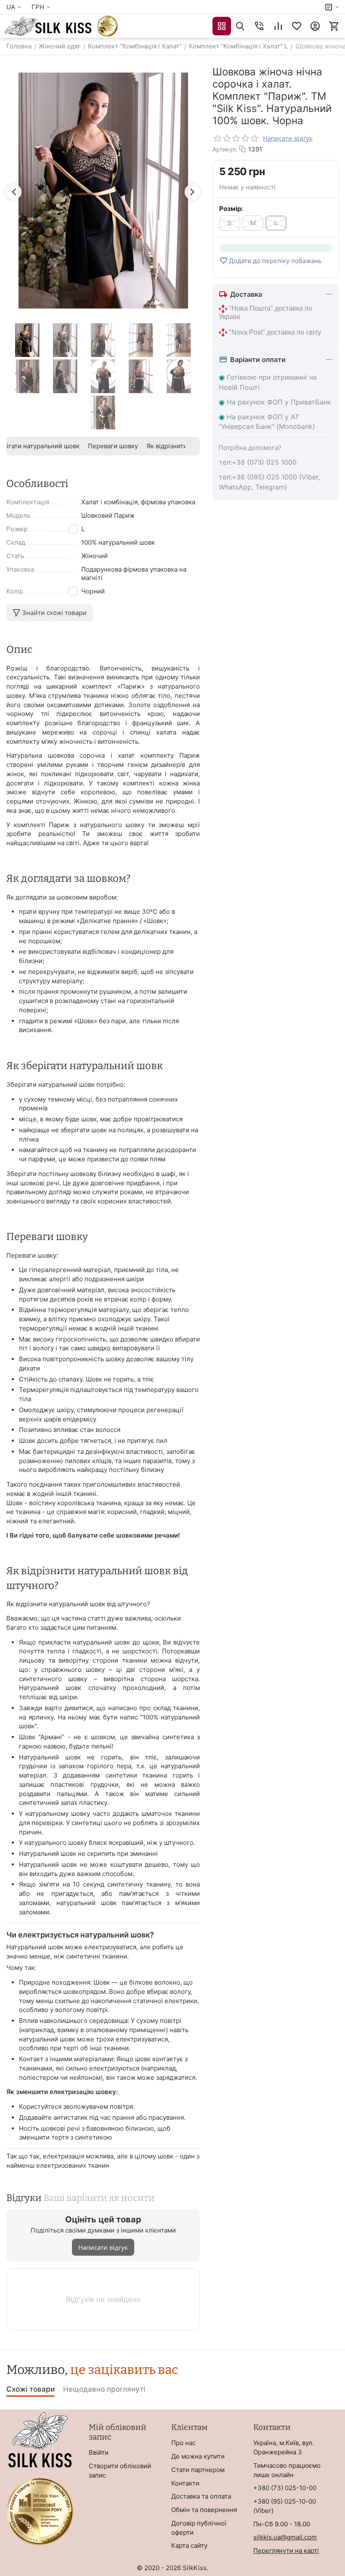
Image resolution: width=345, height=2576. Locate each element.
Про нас (183, 2443)
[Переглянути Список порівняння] (278, 26)
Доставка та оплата (201, 2496)
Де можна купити (198, 2456)
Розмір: (231, 209)
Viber (263, 2511)
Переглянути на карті (286, 2551)
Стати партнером (198, 2470)
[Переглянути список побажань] (297, 26)
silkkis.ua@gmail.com (285, 2537)
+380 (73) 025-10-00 (285, 2488)
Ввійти (99, 2452)
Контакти (185, 2483)
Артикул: (225, 149)
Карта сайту (189, 2545)
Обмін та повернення (204, 2510)
